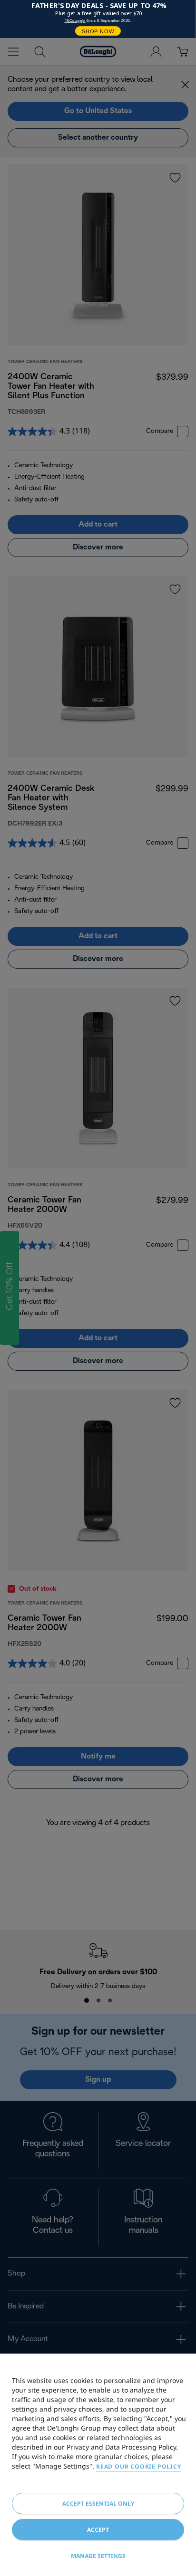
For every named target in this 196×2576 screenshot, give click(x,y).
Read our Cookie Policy (139, 2466)
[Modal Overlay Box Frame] (98, 19)
